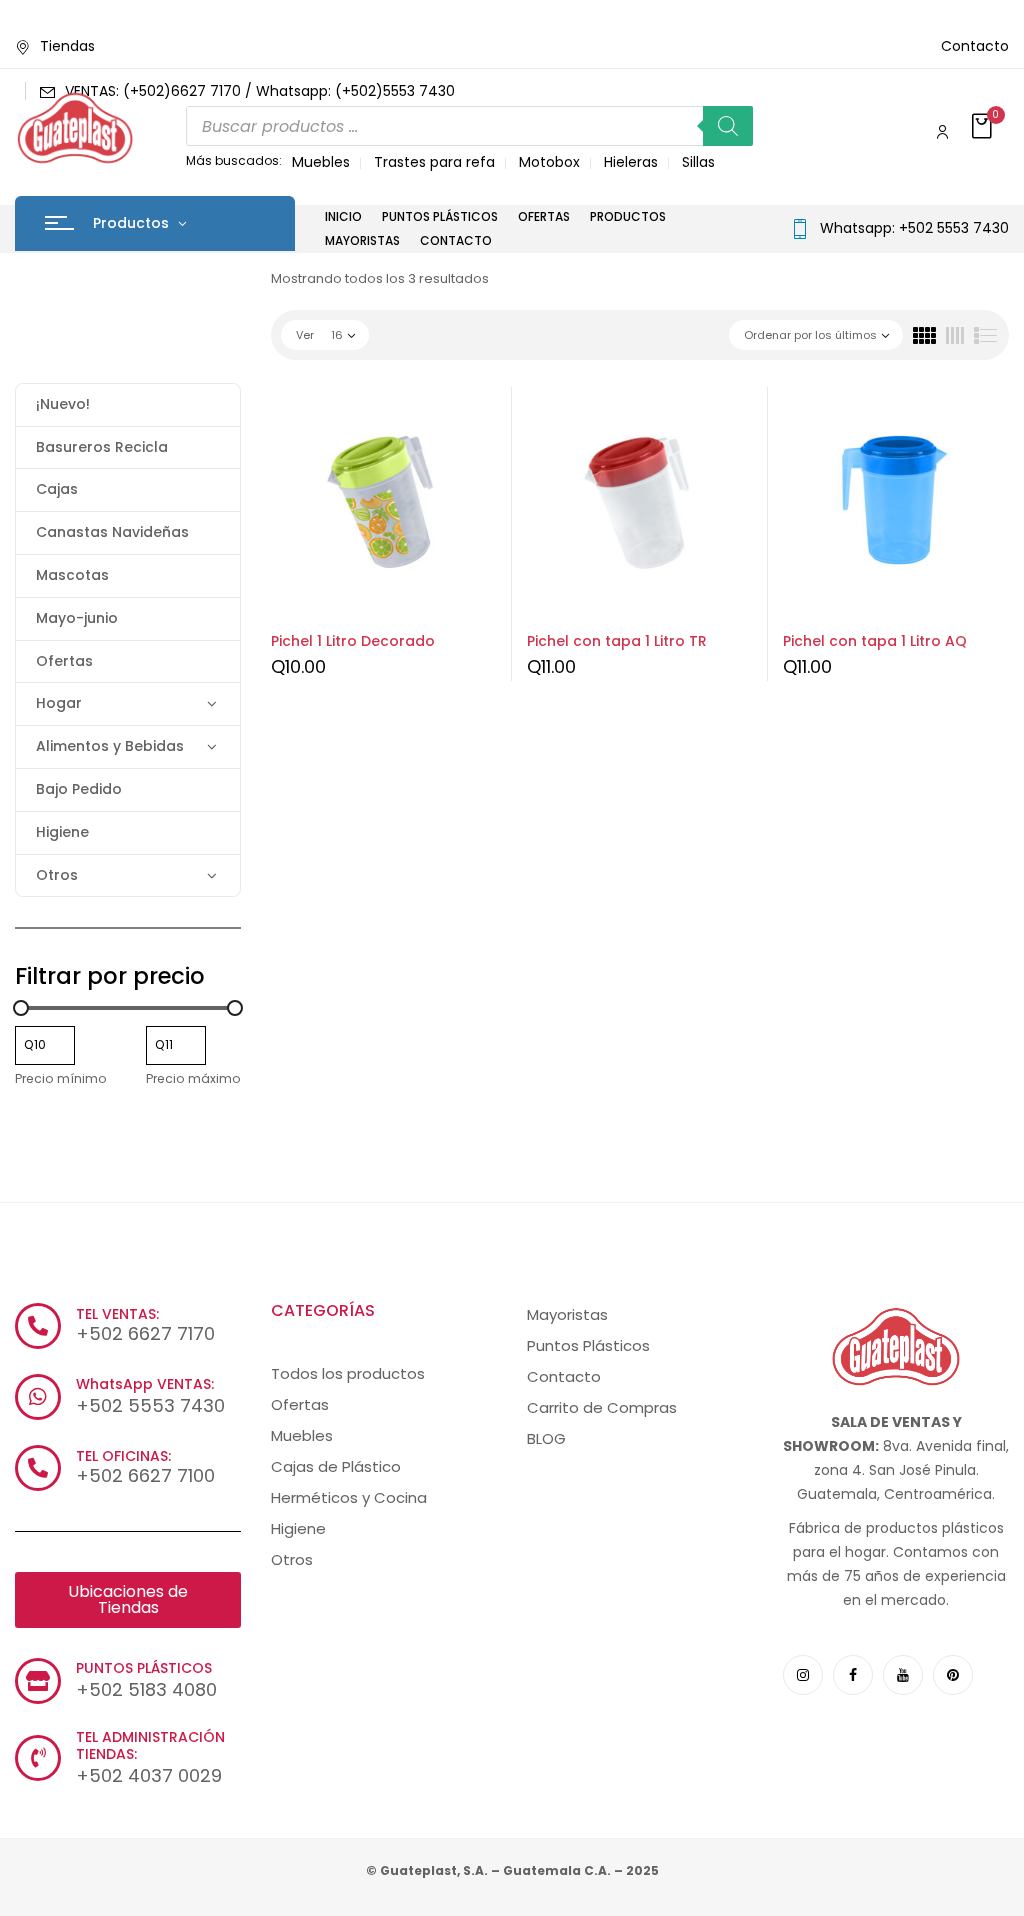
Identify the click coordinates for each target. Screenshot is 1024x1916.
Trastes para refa (434, 162)
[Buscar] (728, 126)
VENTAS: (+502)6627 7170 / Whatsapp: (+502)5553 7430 (260, 91)
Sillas (698, 162)
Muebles (321, 162)
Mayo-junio (77, 618)
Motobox (549, 162)
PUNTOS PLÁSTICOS (144, 1668)
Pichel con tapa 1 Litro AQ (875, 641)
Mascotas (72, 575)
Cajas (57, 489)
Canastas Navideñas (112, 532)
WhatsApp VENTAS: (145, 1384)
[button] (984, 127)
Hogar (59, 703)
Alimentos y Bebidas (110, 746)
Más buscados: (234, 160)
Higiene (62, 832)
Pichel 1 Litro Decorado (353, 641)
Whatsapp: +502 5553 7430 (914, 228)
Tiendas (67, 46)
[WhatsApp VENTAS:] (38, 1397)
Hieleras (631, 162)
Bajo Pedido (79, 789)
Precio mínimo (61, 1078)
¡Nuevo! (63, 404)
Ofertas (64, 661)
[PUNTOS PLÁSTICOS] (38, 1681)
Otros (57, 875)
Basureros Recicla (102, 447)
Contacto (975, 46)
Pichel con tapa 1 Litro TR (617, 641)
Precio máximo (193, 1078)
